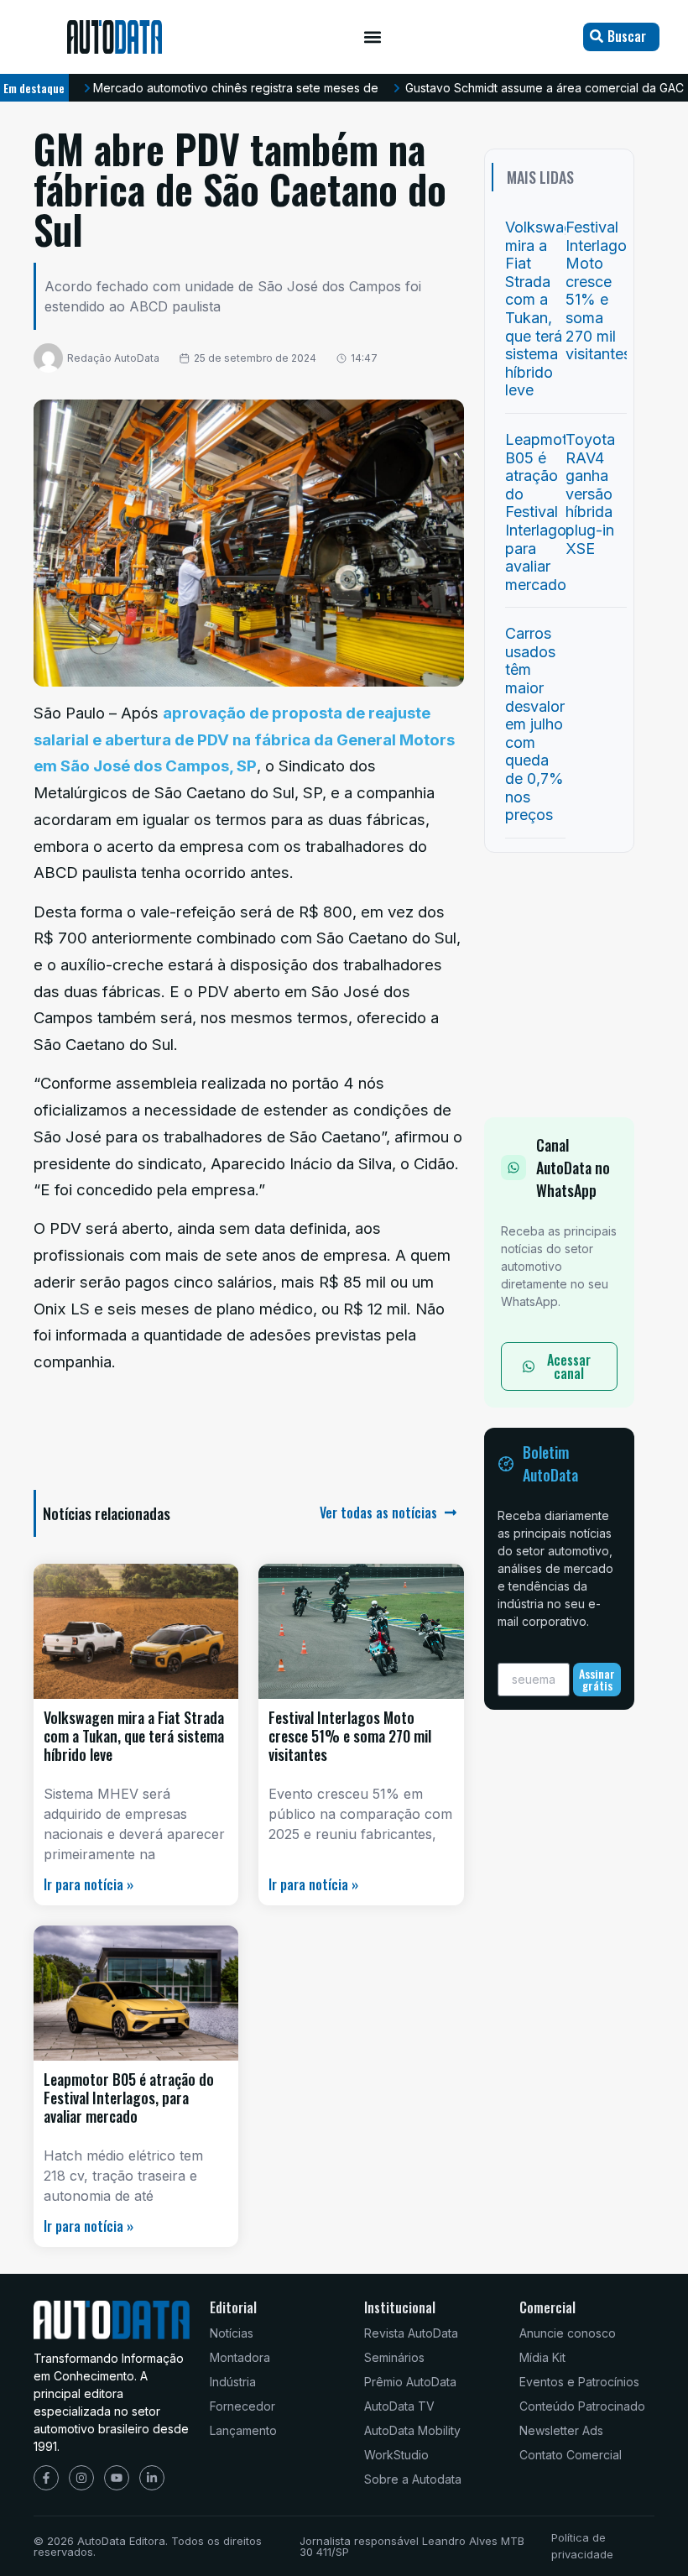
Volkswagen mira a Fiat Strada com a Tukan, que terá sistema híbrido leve (134, 1735)
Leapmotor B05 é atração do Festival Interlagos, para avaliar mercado (129, 2097)
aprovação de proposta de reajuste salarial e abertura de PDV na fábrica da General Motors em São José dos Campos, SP (244, 739)
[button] (373, 37)
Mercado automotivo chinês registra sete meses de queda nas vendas (289, 88)
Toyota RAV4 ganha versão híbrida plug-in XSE (590, 494)
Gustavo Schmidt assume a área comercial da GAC (545, 88)
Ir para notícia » (89, 1884)
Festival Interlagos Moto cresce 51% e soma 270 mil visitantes (350, 1735)
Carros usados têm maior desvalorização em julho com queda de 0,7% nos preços (558, 724)
